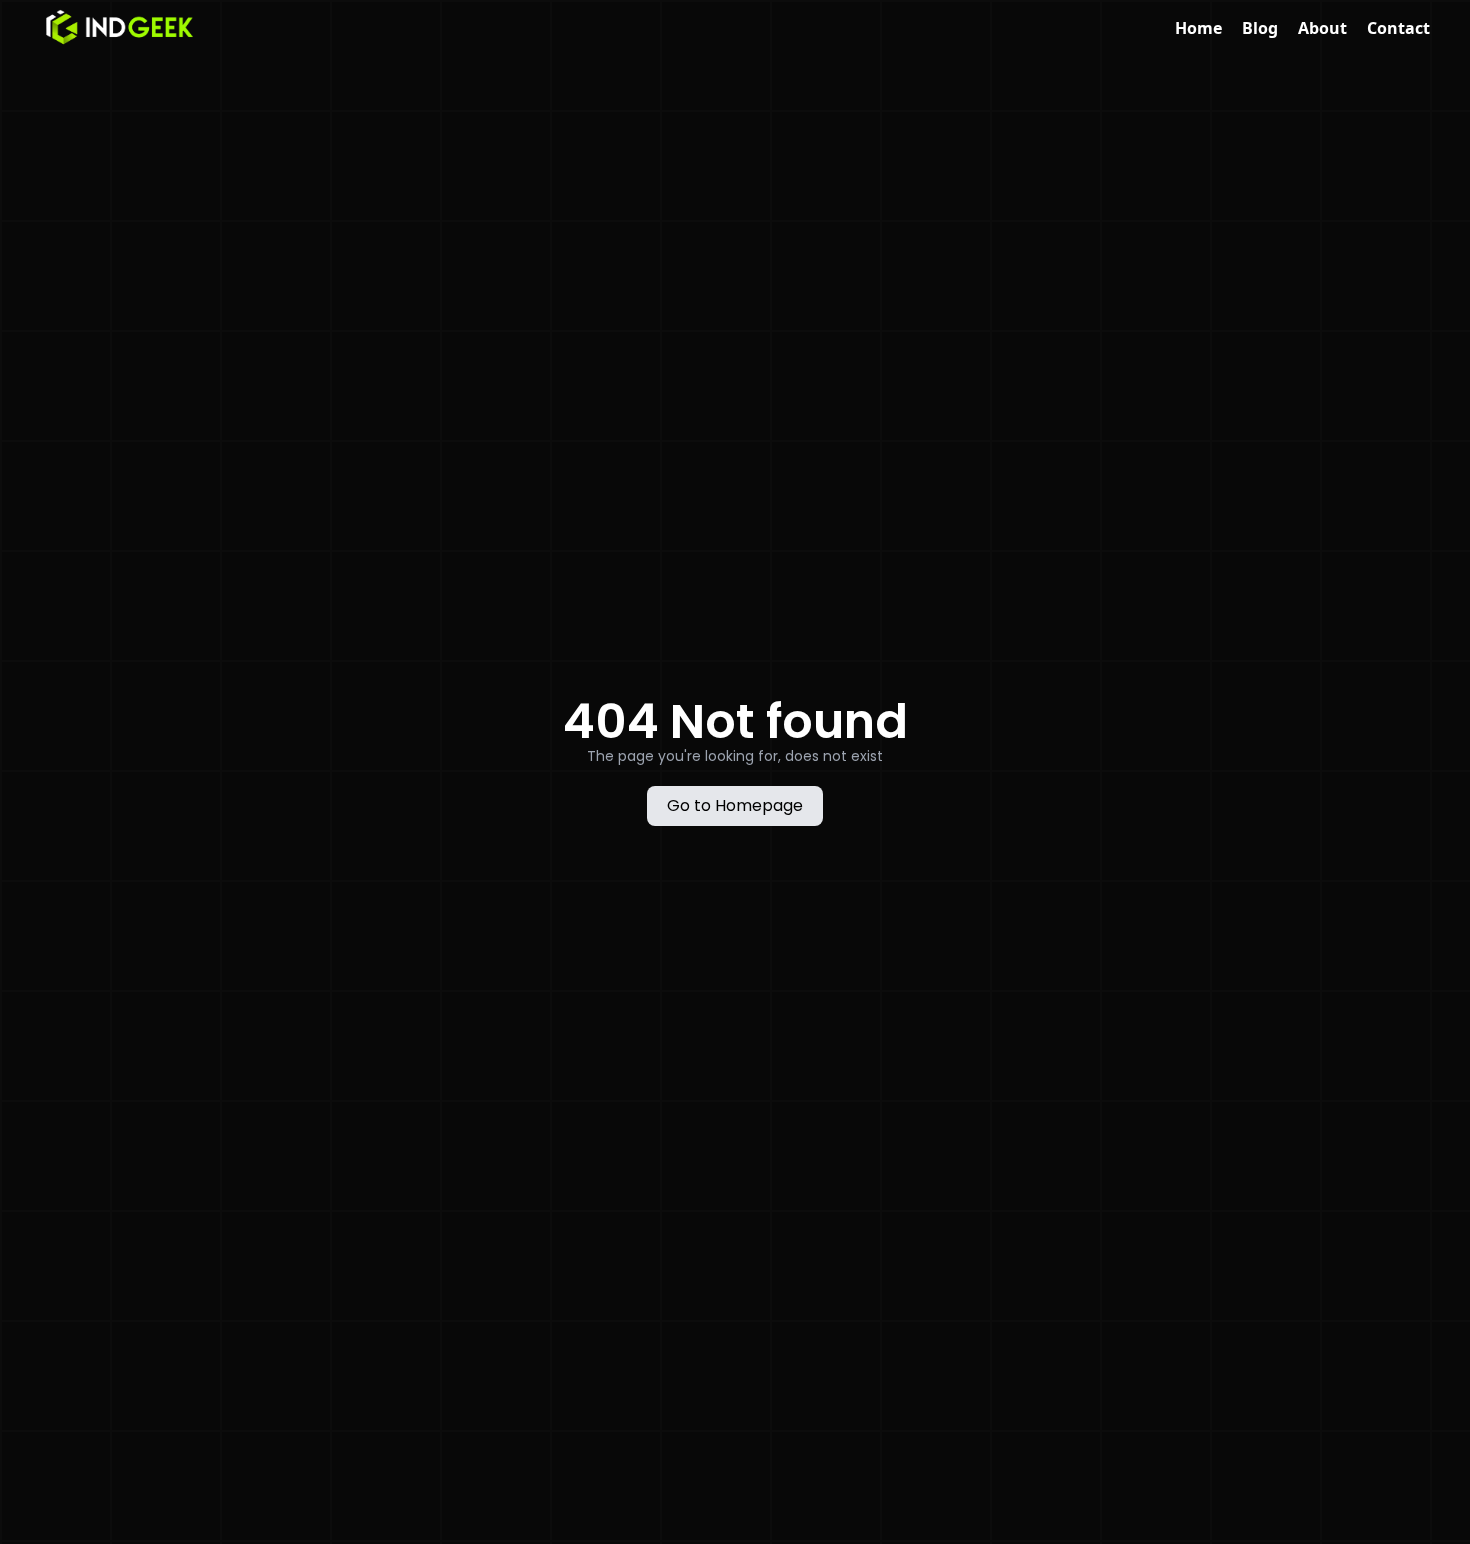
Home (1198, 28)
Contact (1398, 28)
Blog (1260, 28)
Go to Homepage (735, 805)
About (1322, 28)
